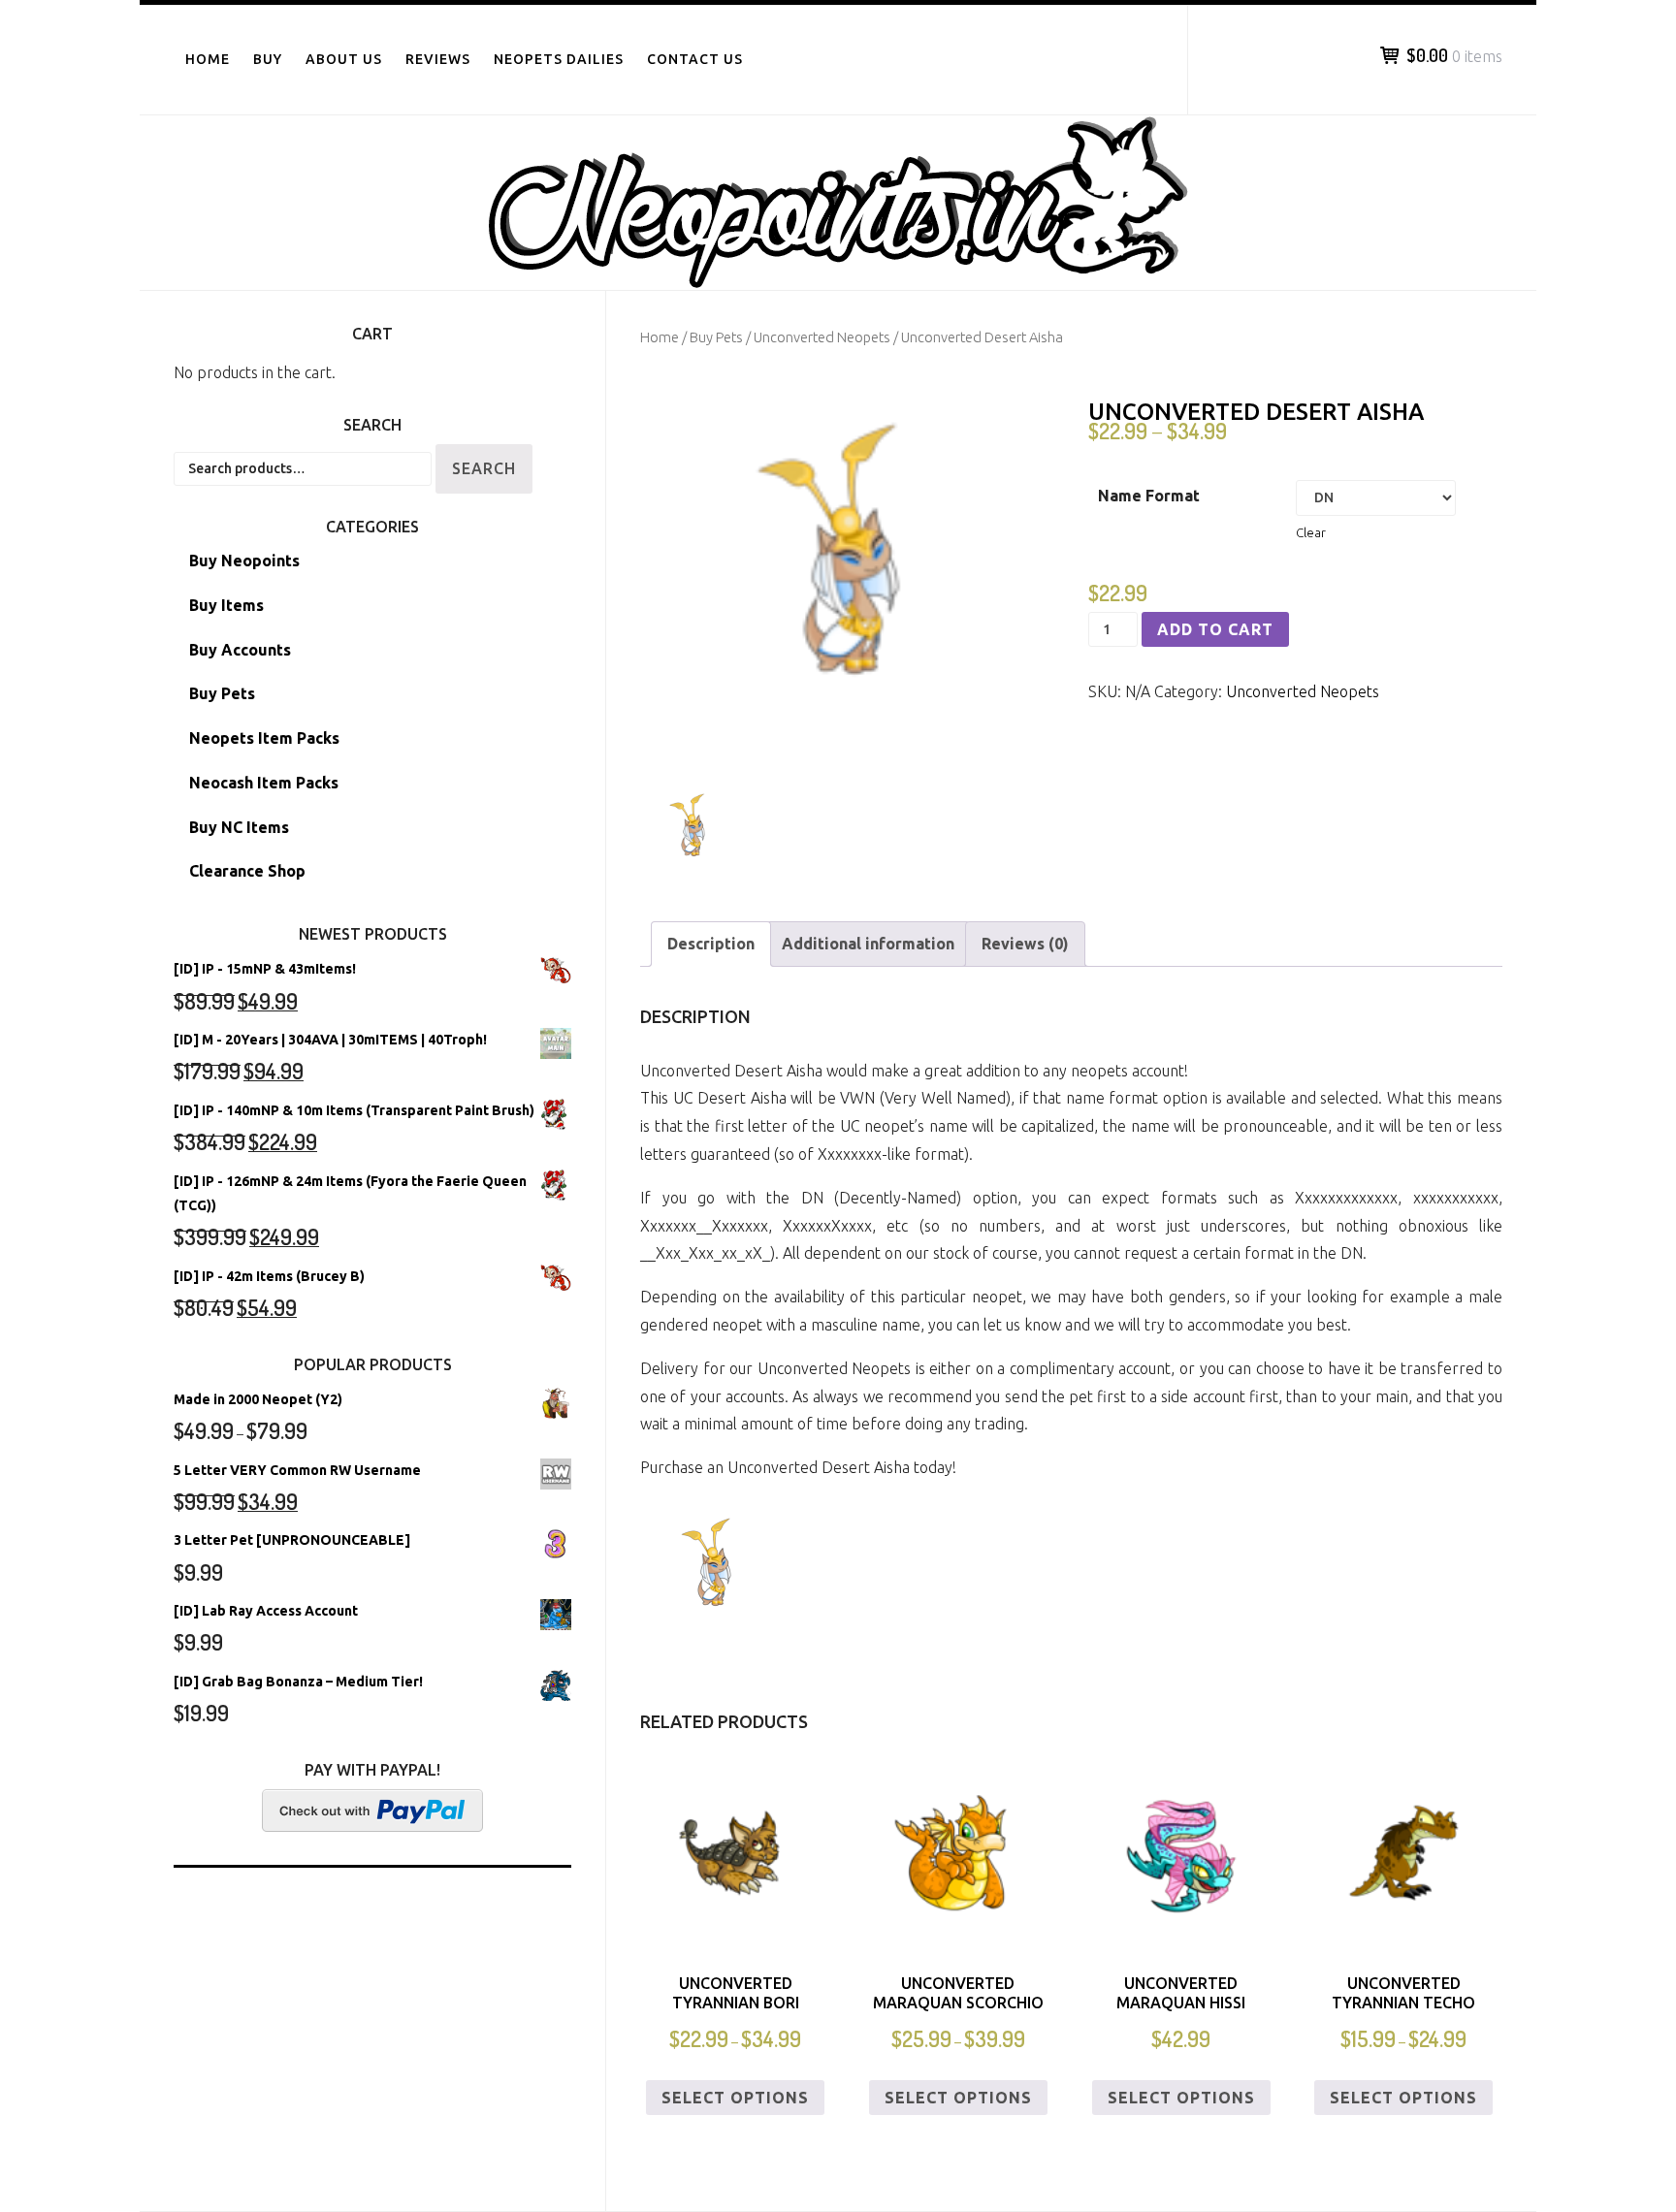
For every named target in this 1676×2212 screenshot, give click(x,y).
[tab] (711, 944)
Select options (735, 2098)
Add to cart (1215, 629)
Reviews (438, 59)
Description (711, 944)
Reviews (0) (1025, 944)
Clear (1311, 533)
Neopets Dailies (559, 59)
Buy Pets (716, 337)
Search (484, 468)
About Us (344, 59)
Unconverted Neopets (822, 337)
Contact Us (695, 59)
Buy (268, 59)
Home (208, 59)
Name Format (1149, 496)
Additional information (868, 944)
